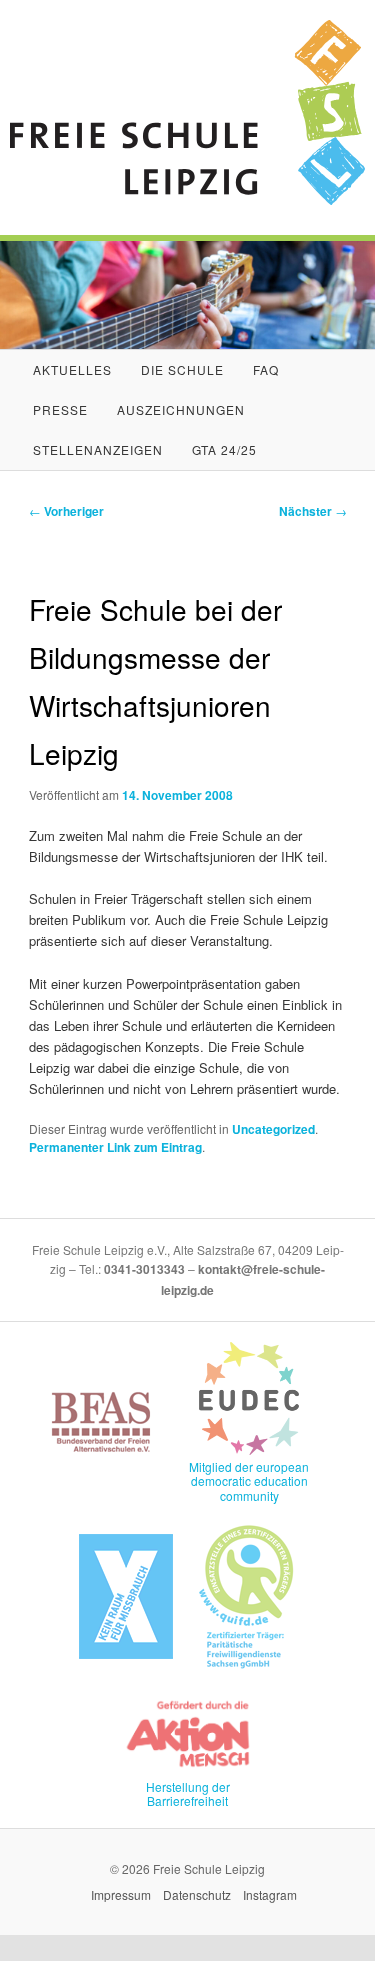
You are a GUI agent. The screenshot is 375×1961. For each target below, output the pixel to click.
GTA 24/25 (224, 449)
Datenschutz (197, 1894)
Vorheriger (66, 511)
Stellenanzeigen (98, 449)
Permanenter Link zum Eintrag (115, 1147)
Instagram (270, 1894)
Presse (60, 409)
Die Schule (182, 369)
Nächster (313, 511)
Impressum (121, 1894)
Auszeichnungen (181, 409)
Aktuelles (72, 369)
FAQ (266, 369)
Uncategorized (273, 1129)
